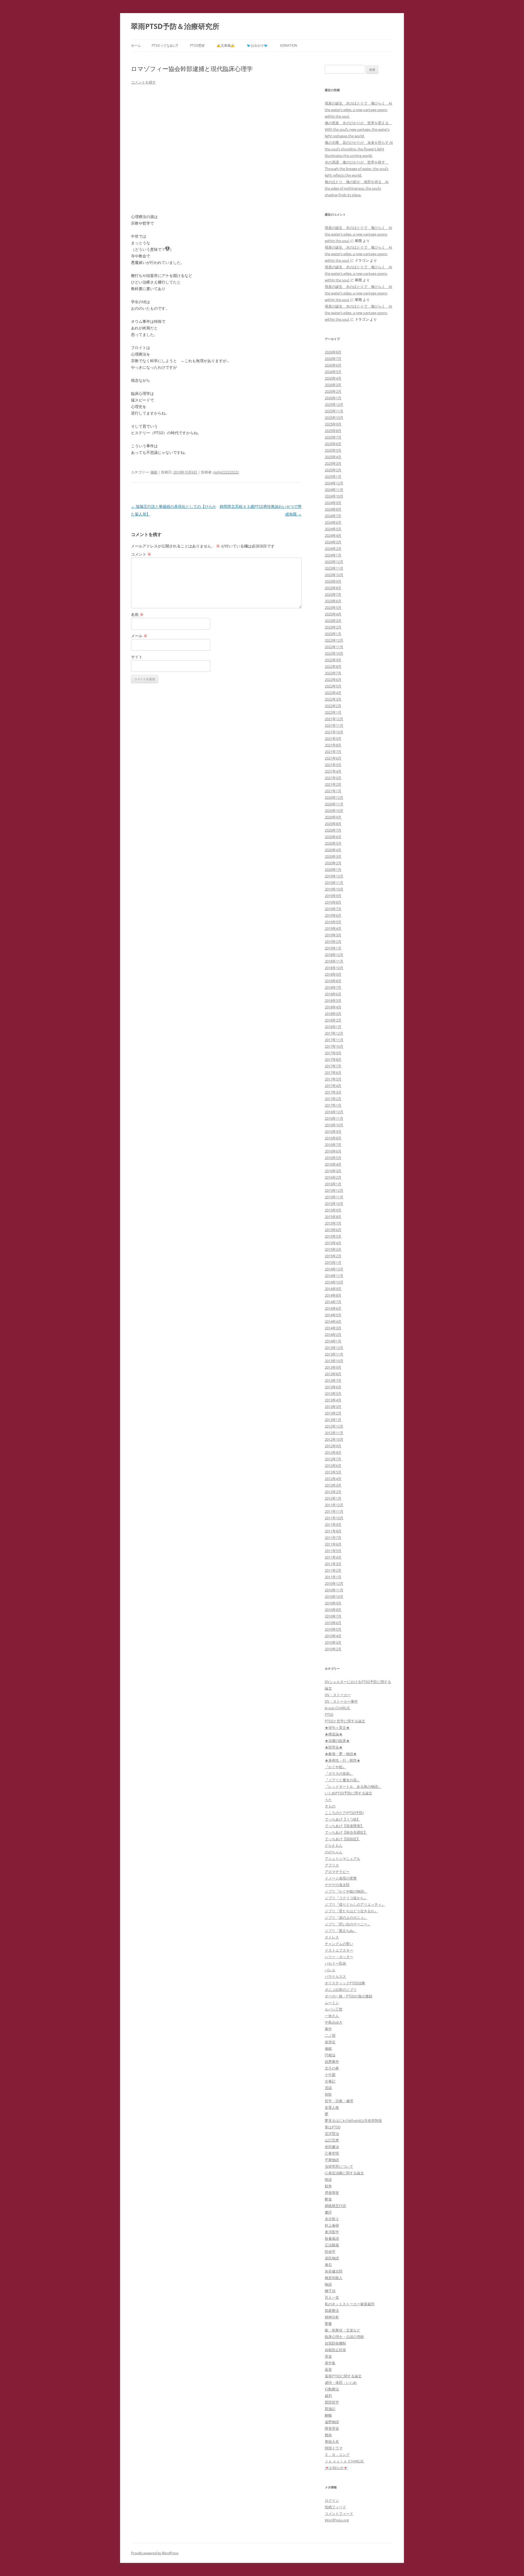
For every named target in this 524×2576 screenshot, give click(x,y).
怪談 (328, 2179)
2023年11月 (334, 568)
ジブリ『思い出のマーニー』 (348, 1924)
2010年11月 (334, 1590)
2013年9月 (333, 1367)
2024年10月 (334, 496)
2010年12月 (334, 1583)
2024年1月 (333, 555)
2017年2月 (333, 1099)
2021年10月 (334, 732)
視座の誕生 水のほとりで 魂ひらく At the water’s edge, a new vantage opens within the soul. (358, 110)
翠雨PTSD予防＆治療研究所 (175, 26)
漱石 (328, 2265)
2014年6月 (333, 1308)
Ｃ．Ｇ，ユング (337, 2455)
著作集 (330, 2363)
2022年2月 (333, 706)
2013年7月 (333, 1380)
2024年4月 (333, 535)
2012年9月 (333, 1446)
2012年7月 (333, 1459)
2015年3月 (333, 1249)
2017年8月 (333, 1059)
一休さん (332, 2016)
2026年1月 (333, 398)
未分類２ (332, 2219)
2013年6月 (333, 1387)
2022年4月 (333, 693)
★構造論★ (334, 1734)
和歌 (328, 2094)
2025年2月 (333, 470)
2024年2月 (333, 549)
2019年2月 (333, 942)
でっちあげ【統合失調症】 (346, 1832)
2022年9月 (333, 660)
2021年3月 (333, 778)
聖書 (328, 2324)
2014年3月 (333, 1328)
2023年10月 (334, 575)
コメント (141, 554)
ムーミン (332, 2003)
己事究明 (332, 2153)
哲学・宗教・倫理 (339, 2101)
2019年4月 (333, 928)
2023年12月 (334, 562)
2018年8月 (333, 981)
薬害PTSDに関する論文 (343, 2376)
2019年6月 (333, 915)
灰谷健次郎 (334, 2271)
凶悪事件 (332, 2062)
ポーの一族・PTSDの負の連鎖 (349, 1996)
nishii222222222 (226, 472)
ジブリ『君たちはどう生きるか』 (351, 1911)
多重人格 (332, 2107)
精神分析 (332, 2317)
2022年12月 (334, 640)
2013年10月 (334, 1361)
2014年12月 (334, 1269)
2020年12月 (334, 797)
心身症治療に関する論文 (344, 2173)
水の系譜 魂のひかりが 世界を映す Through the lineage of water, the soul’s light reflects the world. (357, 169)
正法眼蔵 (332, 2245)
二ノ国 (330, 2035)
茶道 (328, 2356)
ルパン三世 (334, 2009)
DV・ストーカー (338, 1695)
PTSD (329, 1714)
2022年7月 (333, 673)
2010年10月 (334, 1597)
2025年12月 (334, 404)
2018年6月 (333, 994)
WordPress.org (337, 2520)
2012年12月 (334, 1426)
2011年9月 (333, 1524)
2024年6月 (333, 522)
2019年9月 (333, 896)
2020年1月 (333, 869)
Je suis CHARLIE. (338, 1708)
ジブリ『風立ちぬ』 (341, 1931)
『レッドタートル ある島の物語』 (353, 1786)
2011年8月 (333, 1531)
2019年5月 (333, 922)
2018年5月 (333, 1000)
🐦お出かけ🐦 (257, 45)
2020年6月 (333, 837)
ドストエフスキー (339, 1950)
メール (139, 636)
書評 (328, 2212)
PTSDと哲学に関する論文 (345, 1721)
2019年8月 (333, 902)
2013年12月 (334, 1348)
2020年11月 (334, 804)
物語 (328, 2284)
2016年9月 (333, 1131)
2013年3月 (333, 1407)
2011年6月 (333, 1544)
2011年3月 (333, 1564)
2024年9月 (333, 503)
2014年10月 (334, 1282)
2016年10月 (334, 1125)
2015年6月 (333, 1230)
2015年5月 (333, 1236)
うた (328, 1800)
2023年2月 (333, 627)
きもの (330, 1806)
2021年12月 (334, 719)
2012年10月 (334, 1439)
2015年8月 (333, 1217)
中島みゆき (334, 2022)
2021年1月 (333, 791)
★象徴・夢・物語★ (341, 1754)
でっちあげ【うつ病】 (343, 1819)
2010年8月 (333, 1610)
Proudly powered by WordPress (155, 2553)
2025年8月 (333, 431)
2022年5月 (333, 686)
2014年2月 (333, 1335)
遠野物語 (332, 2422)
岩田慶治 (332, 2147)
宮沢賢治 (332, 2134)
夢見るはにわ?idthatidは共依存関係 (353, 2121)
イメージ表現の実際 (341, 1878)
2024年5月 (333, 529)
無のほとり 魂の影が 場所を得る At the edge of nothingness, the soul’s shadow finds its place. (357, 188)
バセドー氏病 (335, 1963)
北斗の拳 (332, 2068)
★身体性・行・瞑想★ (343, 1760)
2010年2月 (333, 1649)
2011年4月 (333, 1557)
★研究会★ (334, 1747)
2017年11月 (334, 1040)
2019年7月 (333, 909)
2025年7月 (333, 437)
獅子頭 (330, 2291)
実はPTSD (333, 2127)
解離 (328, 2415)
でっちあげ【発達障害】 (344, 1826)
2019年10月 (334, 889)
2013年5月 (333, 1393)
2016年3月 (333, 1171)
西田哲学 (332, 2402)
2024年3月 (333, 542)
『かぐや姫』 (335, 1767)
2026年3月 (333, 385)
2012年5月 (333, 1472)
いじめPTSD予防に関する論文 (349, 1793)
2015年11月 (334, 1197)
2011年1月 (333, 1577)
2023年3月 (333, 621)
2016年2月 (333, 1177)
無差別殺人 (334, 2278)
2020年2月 (333, 863)
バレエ (330, 1970)
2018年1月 (333, 1027)
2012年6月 (333, 1466)
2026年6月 (333, 365)
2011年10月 (334, 1518)
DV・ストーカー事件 (341, 1701)
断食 (328, 2199)
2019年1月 (333, 948)
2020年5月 (333, 843)
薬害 (328, 2369)
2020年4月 (333, 850)
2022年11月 (334, 647)
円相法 (330, 2055)
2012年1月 (333, 1498)
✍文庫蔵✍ (226, 45)
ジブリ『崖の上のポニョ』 (346, 1917)
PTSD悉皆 (197, 45)
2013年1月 (333, 1420)
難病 (328, 2435)
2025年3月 (333, 463)
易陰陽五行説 (335, 2206)
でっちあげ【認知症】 (343, 1839)
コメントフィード (339, 2514)
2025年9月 (333, 424)
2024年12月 (334, 483)
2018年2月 (333, 1020)
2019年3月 (333, 935)
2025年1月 (333, 477)
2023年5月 (333, 607)
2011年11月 (334, 1511)
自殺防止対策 (335, 2350)
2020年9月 (333, 817)
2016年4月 (333, 1164)
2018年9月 (333, 974)
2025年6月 (333, 444)
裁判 (328, 2396)
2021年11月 (334, 725)
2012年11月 (334, 1433)
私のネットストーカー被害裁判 (350, 2304)
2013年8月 (333, 1374)
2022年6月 (333, 680)
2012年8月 (333, 1452)
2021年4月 (333, 771)
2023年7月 (333, 594)
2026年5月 (333, 372)
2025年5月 (333, 450)
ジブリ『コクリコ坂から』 (346, 1898)
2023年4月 (333, 614)
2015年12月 (334, 1190)
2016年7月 (333, 1145)
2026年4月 (333, 378)
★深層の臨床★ (337, 1741)
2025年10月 (334, 418)
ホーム (136, 45)
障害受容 (332, 2428)
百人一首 (332, 2297)
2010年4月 (333, 1636)
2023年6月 (333, 601)
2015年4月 (333, 1243)
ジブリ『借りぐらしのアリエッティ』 (355, 1904)
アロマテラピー (337, 1872)
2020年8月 (333, 824)
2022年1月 (333, 712)
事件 (328, 2029)
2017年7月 (333, 1066)
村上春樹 (332, 2225)
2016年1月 (333, 1184)
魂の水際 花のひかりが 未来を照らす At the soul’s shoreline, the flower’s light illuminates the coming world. (359, 149)
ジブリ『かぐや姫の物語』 (346, 1891)
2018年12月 (334, 955)
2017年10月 (334, 1046)
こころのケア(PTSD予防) (344, 1813)
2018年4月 (333, 1007)
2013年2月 (333, 1413)
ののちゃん (334, 1852)
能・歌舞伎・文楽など (343, 2330)
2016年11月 (334, 1118)
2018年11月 (334, 961)
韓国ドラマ (334, 2448)
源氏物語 (332, 2258)
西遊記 (330, 2409)
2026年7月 (333, 359)
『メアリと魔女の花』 (343, 1780)
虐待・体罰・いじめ (341, 2383)
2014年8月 (333, 1295)
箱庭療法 (332, 2310)
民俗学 (330, 2252)
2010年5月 (333, 1629)
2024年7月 (333, 516)
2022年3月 (333, 699)
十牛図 (330, 2075)
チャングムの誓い (339, 1944)
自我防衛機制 (335, 2343)
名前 (137, 614)
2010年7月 (333, 1616)
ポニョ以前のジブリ (341, 1990)
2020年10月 (334, 811)
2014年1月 (333, 1341)
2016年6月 (333, 1151)
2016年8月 (333, 1138)
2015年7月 (333, 1223)
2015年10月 (334, 1204)
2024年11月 (334, 490)
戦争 (328, 2186)
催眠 (154, 472)
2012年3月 (333, 1485)
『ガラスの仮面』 (339, 1773)
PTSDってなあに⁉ (165, 45)
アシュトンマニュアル (343, 1859)
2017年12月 (334, 1033)
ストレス (332, 1937)
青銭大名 (332, 2441)
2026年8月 (333, 352)
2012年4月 (333, 1479)
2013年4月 (333, 1400)
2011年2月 (333, 1570)
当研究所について (339, 2166)
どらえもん (334, 1845)
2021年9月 (333, 738)
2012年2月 (333, 1492)
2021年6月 (333, 758)
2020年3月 (333, 856)
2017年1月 (333, 1105)
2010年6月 (333, 1623)
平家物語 (332, 2160)
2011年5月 (333, 1551)
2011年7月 (333, 1538)
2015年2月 (333, 1256)
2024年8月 (333, 509)
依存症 (330, 2042)
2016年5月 (333, 1158)
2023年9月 (333, 581)
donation (289, 45)
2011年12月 (334, 1505)
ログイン (332, 2500)
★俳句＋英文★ (337, 1728)
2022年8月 (333, 666)
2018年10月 (334, 968)
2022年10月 (334, 653)
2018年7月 (333, 987)
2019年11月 (334, 883)
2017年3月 (333, 1092)
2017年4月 (333, 1086)
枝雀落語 (332, 2238)
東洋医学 (332, 2232)
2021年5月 (333, 765)
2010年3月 (333, 1642)
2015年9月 (333, 1210)
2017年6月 (333, 1073)
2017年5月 (333, 1079)
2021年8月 (333, 745)
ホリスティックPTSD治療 (345, 1983)
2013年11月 (334, 1354)
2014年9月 (333, 1289)
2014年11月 (334, 1276)
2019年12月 (334, 876)
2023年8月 (333, 588)
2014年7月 (333, 1302)
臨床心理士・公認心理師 (344, 2337)
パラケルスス (335, 1976)
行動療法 (332, 2389)
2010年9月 (333, 1603)
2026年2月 (333, 391)
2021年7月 (333, 752)
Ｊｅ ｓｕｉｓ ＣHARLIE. (344, 2461)
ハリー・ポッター (339, 1957)
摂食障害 (332, 2193)
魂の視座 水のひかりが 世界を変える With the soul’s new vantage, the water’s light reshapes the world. (358, 129)
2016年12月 (334, 1112)
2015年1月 (333, 1262)
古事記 (330, 2081)
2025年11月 (334, 411)
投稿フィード (335, 2507)
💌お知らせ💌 (336, 2468)
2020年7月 (333, 830)
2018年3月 (333, 1014)
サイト (137, 657)
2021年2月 (333, 784)
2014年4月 (333, 1321)
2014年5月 (333, 1315)
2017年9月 (333, 1053)
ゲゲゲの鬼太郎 (337, 1885)
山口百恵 (332, 2140)
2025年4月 (333, 457)
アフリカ (332, 1865)
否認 (328, 2088)
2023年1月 (333, 634)
